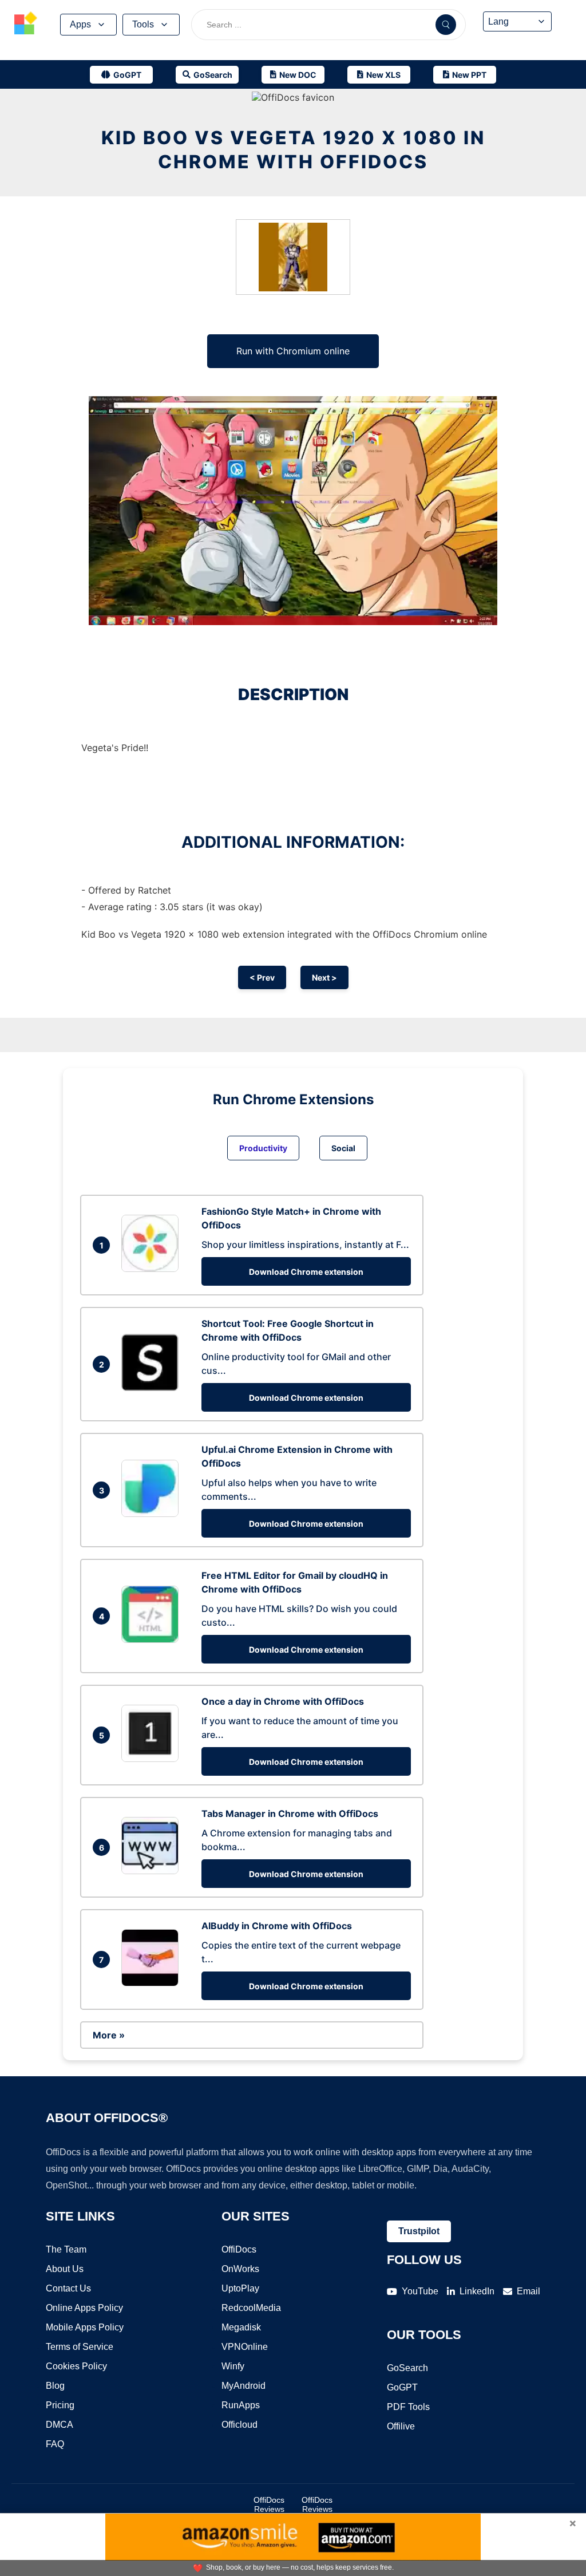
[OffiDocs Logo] (26, 25)
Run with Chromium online (293, 351)
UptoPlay (240, 2288)
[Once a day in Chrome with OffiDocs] (153, 1759)
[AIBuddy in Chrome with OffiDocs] (153, 1983)
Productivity (263, 1148)
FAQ (55, 2444)
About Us (65, 2269)
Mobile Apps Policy (85, 2327)
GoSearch (407, 2368)
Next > (324, 977)
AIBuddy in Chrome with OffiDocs (277, 1926)
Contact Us (68, 2288)
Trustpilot (419, 2231)
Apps (80, 24)
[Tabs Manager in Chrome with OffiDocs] (153, 1871)
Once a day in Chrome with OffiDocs (283, 1701)
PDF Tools (408, 2407)
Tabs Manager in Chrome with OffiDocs (290, 1814)
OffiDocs (239, 2249)
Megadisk (241, 2327)
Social (343, 1148)
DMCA (60, 2425)
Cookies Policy (76, 2366)
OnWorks (240, 2269)
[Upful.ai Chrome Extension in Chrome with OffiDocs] (153, 1514)
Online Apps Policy (84, 2308)
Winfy (233, 2366)
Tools (143, 24)
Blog (55, 2386)
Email (528, 2291)
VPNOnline (245, 2347)
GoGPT (402, 2387)
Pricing (60, 2405)
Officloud (239, 2425)
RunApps (241, 2405)
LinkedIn (477, 2291)
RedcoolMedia (251, 2308)
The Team (66, 2249)
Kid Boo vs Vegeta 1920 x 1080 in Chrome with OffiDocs (293, 150)
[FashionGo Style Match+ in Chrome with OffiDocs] (153, 1269)
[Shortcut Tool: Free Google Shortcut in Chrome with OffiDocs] (153, 1388)
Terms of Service (80, 2347)
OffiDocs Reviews (269, 2504)
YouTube (420, 2291)
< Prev (262, 977)
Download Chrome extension (306, 1272)
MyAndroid (243, 2386)
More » (109, 2035)
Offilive (401, 2426)
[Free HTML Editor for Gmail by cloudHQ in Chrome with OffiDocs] (153, 1639)
